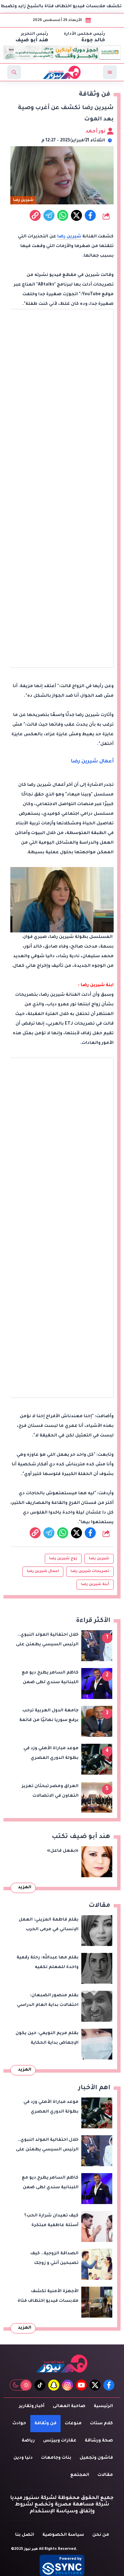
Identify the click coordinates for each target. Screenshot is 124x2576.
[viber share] (49, 215)
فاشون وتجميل (96, 2458)
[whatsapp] (35, 215)
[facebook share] (90, 215)
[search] (14, 72)
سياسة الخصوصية (63, 2535)
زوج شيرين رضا (63, 1559)
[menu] (110, 72)
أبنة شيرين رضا (95, 1584)
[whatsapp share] (63, 215)
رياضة (28, 2441)
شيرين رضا (69, 237)
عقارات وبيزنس (60, 2441)
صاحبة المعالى (69, 2406)
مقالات (105, 2475)
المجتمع (80, 2475)
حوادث (19, 2424)
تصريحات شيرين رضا (90, 1571)
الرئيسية (103, 2406)
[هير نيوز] (62, 2364)
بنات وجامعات (56, 2458)
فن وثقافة (45, 2424)
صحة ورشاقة (99, 2441)
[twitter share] (76, 215)
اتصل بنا (25, 2535)
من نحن (101, 2535)
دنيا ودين (23, 2458)
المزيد (25, 1888)
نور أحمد (96, 132)
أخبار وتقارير (32, 2406)
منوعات (73, 2424)
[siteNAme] (62, 72)
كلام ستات (101, 2424)
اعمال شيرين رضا (43, 1571)
